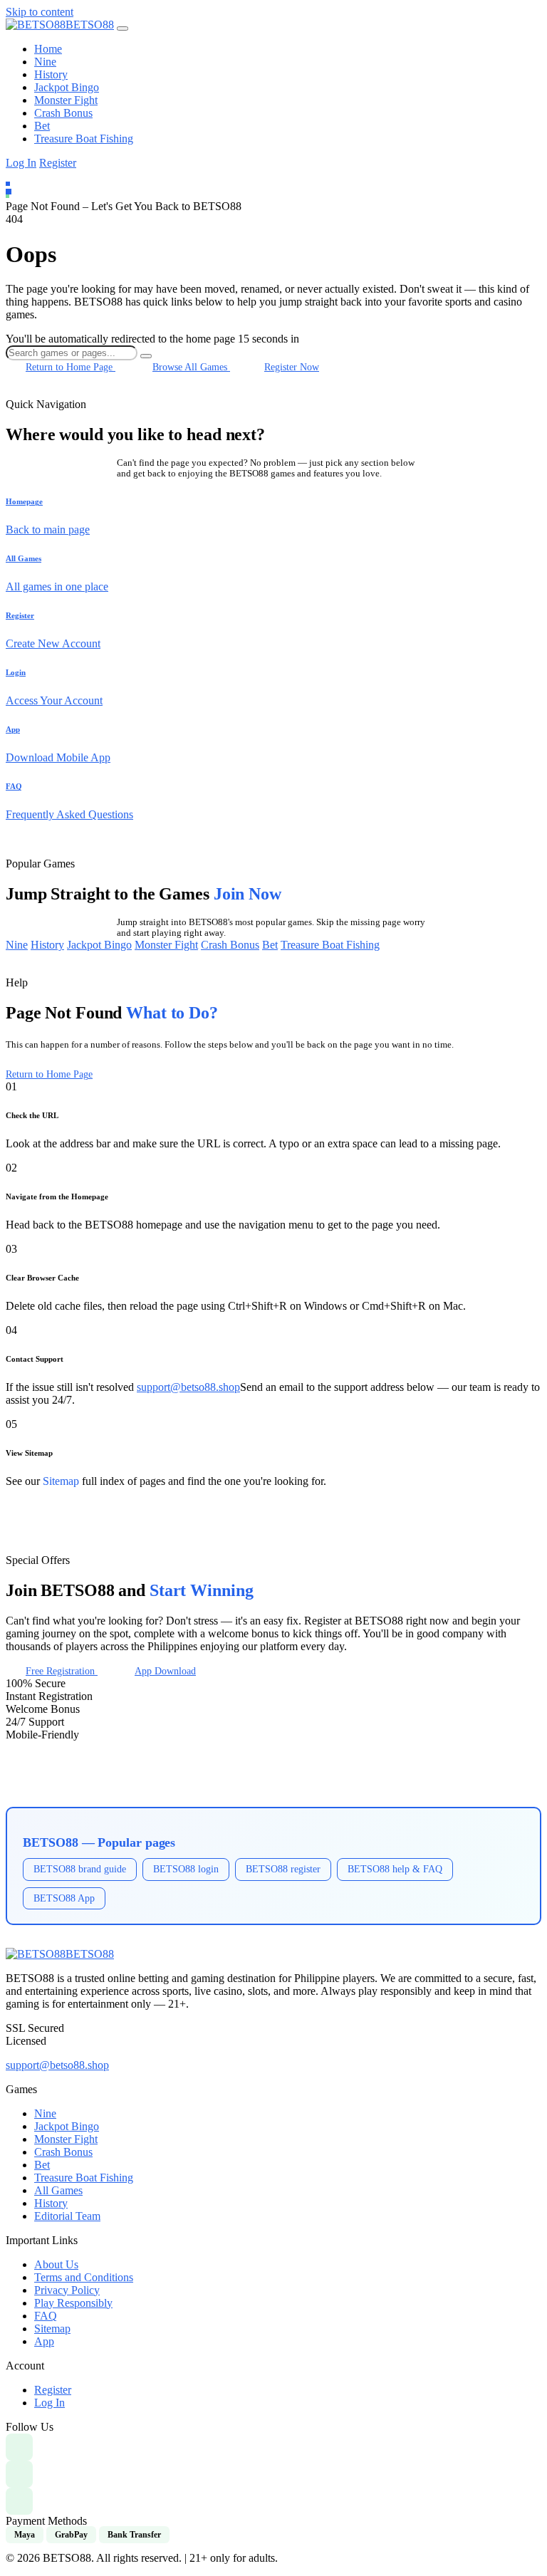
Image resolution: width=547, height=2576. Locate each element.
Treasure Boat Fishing (84, 139)
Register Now (292, 367)
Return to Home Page (71, 367)
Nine (45, 62)
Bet (42, 126)
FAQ (46, 2316)
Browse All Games (191, 367)
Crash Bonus (63, 113)
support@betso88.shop (188, 1387)
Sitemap (61, 1481)
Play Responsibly (73, 2303)
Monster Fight (66, 100)
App (44, 2341)
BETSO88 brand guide (80, 1869)
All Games (58, 2190)
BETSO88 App (64, 1898)
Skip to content (40, 12)
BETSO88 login (186, 1869)
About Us (56, 2264)
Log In (21, 163)
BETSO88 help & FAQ (395, 1869)
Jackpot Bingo (67, 87)
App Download (165, 1671)
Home (48, 49)
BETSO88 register (283, 1869)
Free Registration (62, 1671)
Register (58, 163)
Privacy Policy (67, 2290)
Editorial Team (67, 2216)
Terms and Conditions (84, 2277)
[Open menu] (123, 28)
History (51, 74)
